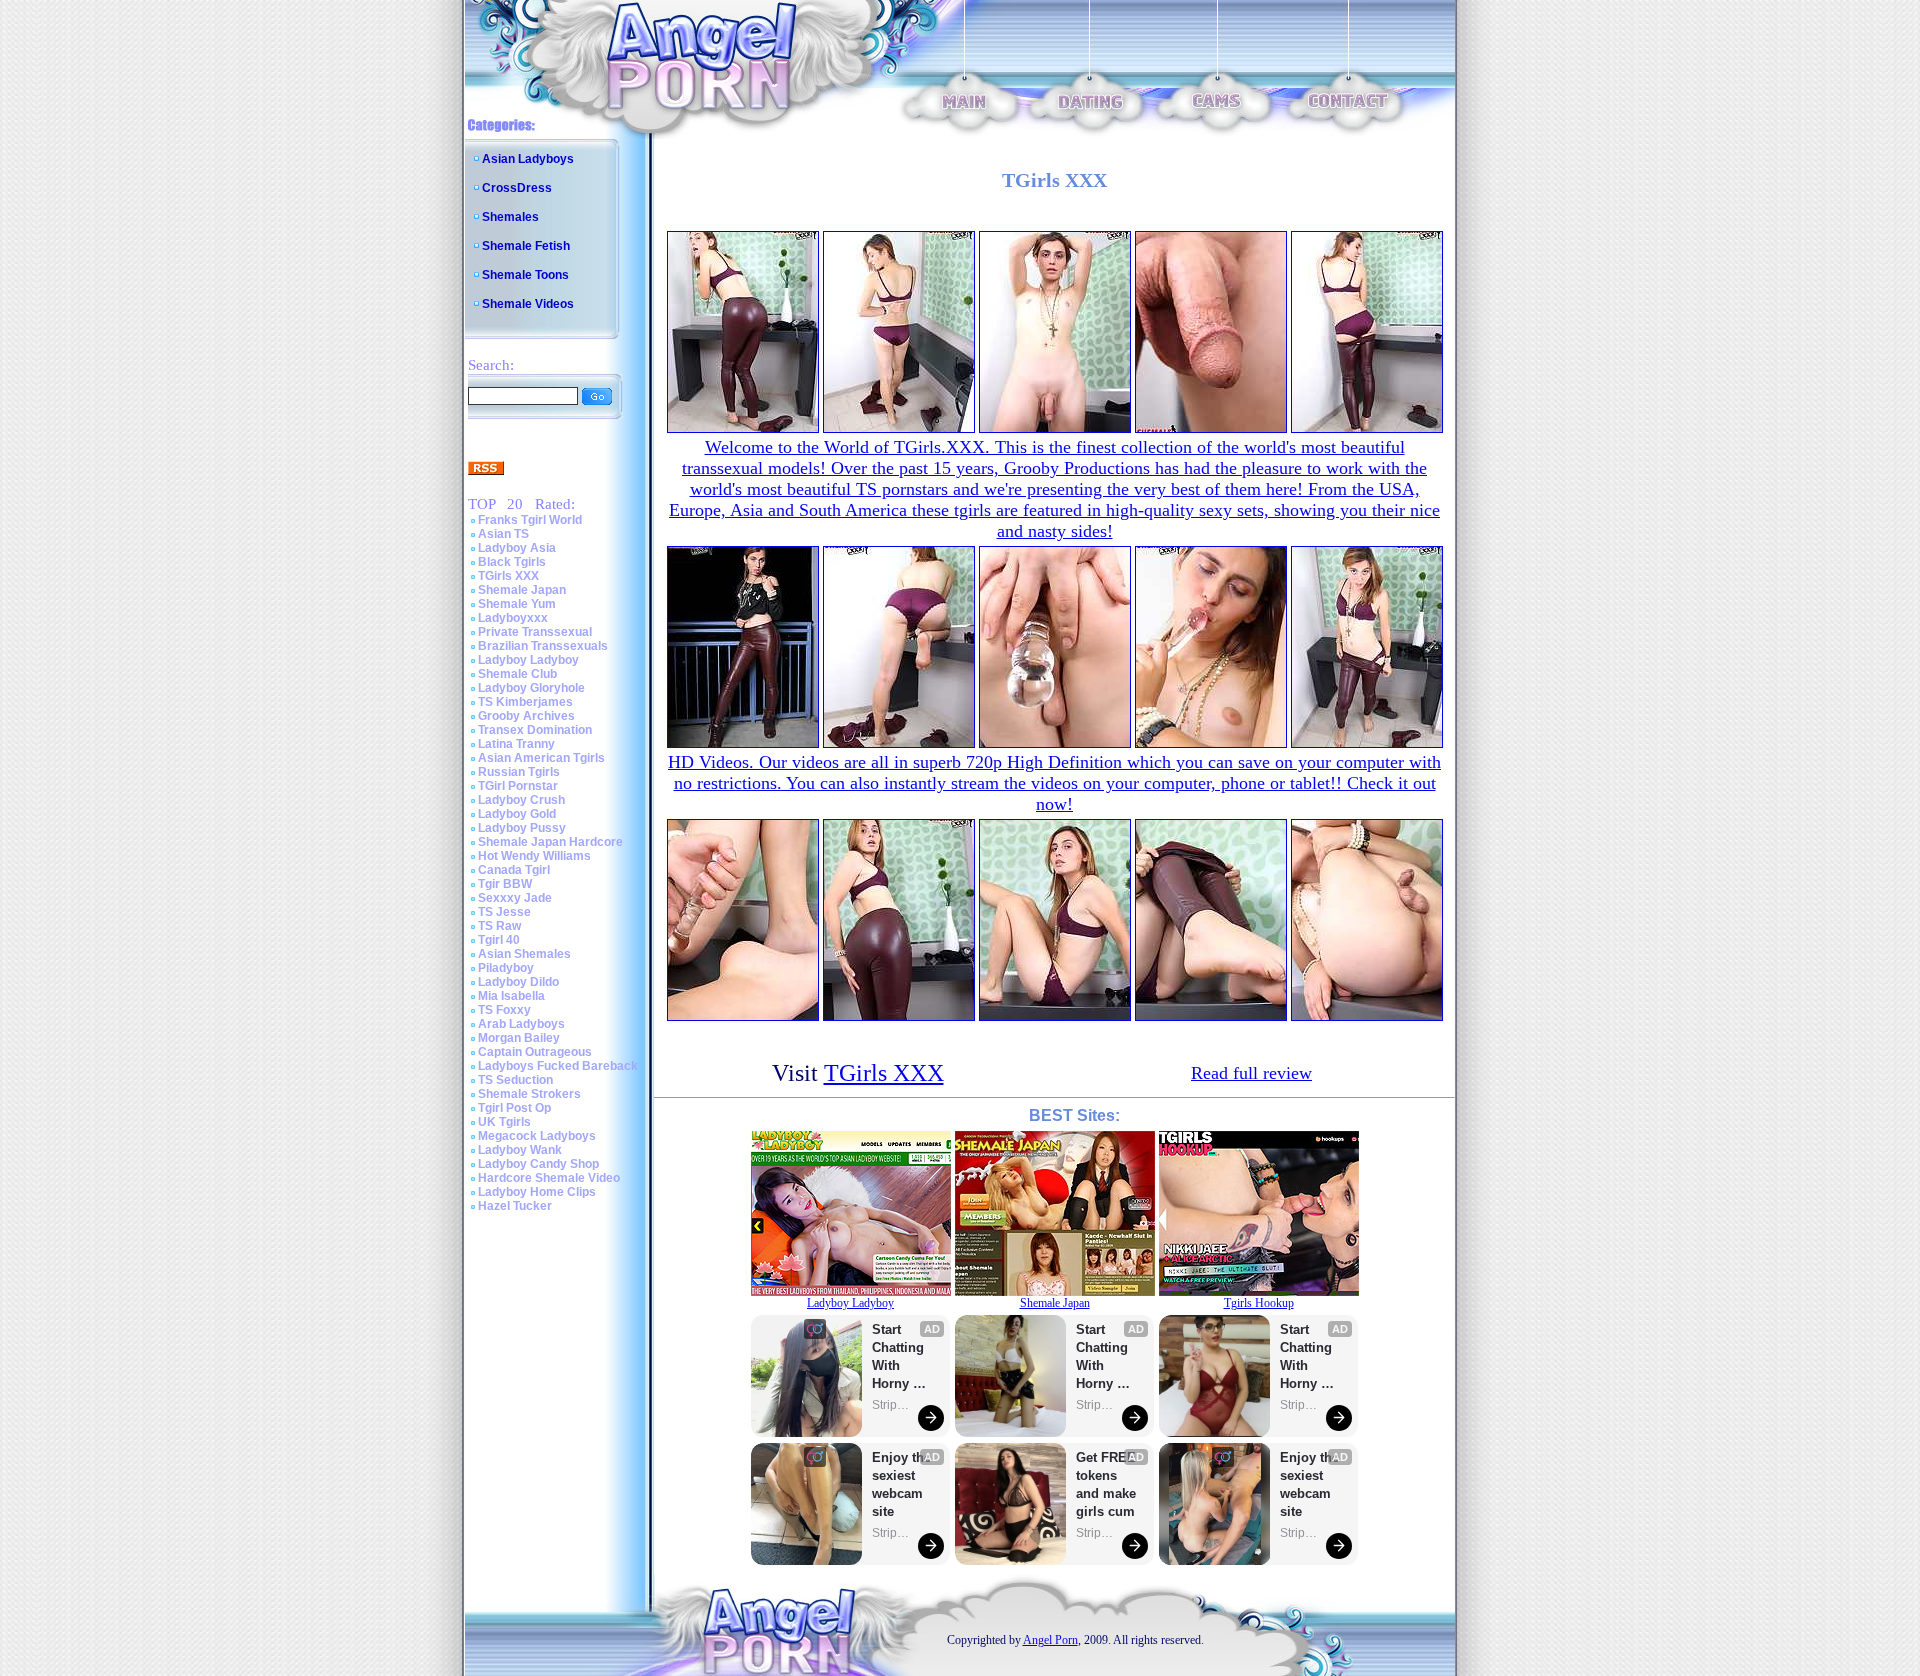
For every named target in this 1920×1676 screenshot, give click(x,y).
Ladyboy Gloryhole (531, 688)
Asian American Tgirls (541, 758)
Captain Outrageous (535, 1052)
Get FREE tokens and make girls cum (1106, 1484)
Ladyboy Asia (517, 548)
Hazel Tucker (515, 1206)
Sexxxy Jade (515, 898)
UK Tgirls (504, 1122)
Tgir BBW (505, 884)
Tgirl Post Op (514, 1108)
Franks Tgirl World (530, 520)
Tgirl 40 (499, 940)
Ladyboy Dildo (518, 982)
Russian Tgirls (519, 772)
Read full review (1251, 1073)
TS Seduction (515, 1080)
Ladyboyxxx (513, 618)
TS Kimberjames (525, 702)
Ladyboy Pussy (522, 828)
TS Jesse (504, 912)
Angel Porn (1050, 1640)
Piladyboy (506, 968)
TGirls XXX (508, 576)
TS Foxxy (504, 1010)
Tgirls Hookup (1259, 1303)
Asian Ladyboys (528, 159)
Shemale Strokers (529, 1094)
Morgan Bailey (519, 1038)
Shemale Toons (525, 275)
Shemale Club (517, 674)
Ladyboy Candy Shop (538, 1164)
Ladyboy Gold (517, 814)
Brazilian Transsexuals (543, 646)
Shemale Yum (517, 604)
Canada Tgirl (514, 870)
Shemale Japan (522, 590)
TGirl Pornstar (518, 786)
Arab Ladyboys (521, 1024)
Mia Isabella (511, 996)
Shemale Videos (528, 304)
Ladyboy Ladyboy (528, 660)
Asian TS (503, 534)
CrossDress (517, 188)
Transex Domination (535, 730)
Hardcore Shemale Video (549, 1178)
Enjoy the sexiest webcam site (902, 1484)
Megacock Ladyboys (537, 1136)
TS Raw (499, 926)
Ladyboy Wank (520, 1150)
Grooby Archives (526, 716)
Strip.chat (892, 1405)
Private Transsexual (535, 632)
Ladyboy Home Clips (537, 1192)
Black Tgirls (512, 562)
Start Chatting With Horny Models (900, 1357)
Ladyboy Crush (521, 800)
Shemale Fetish (526, 246)
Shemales (510, 217)
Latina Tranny (516, 744)
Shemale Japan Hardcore (550, 842)
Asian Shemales (524, 954)
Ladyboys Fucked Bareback (558, 1066)
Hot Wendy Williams (534, 856)
